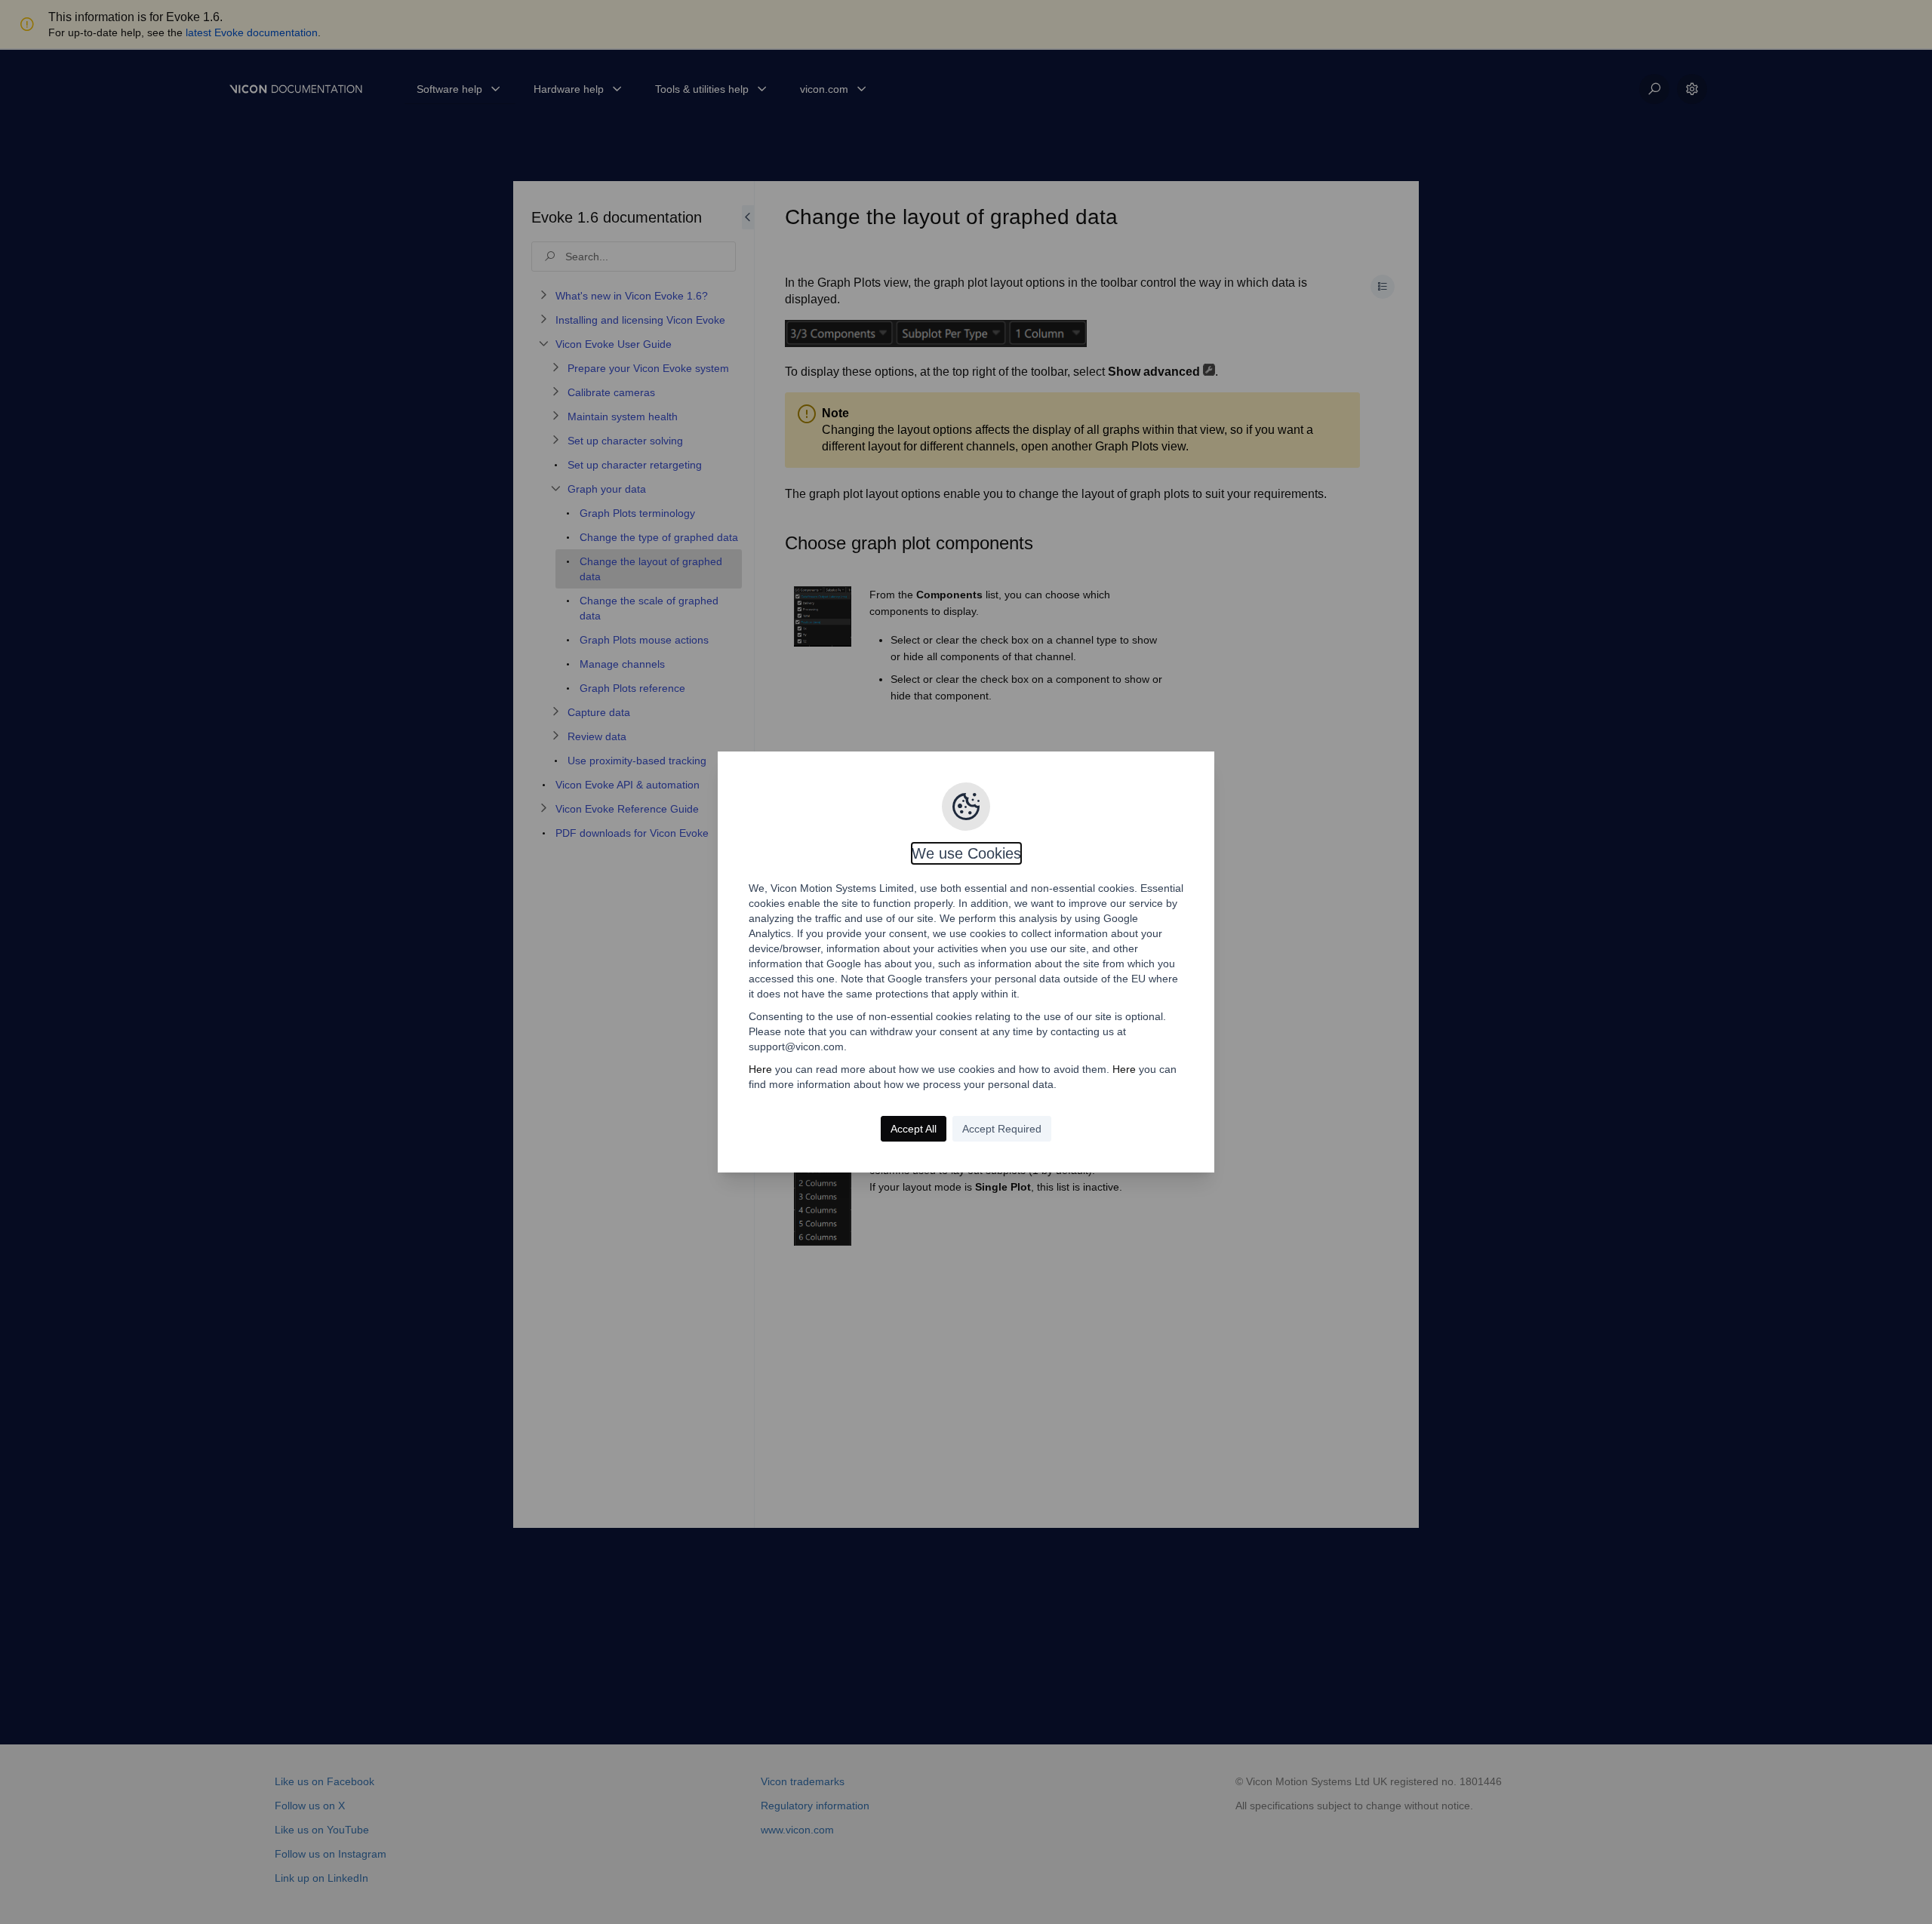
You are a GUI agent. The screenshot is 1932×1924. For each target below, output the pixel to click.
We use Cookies (966, 853)
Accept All (914, 1129)
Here (760, 1069)
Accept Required (1002, 1129)
